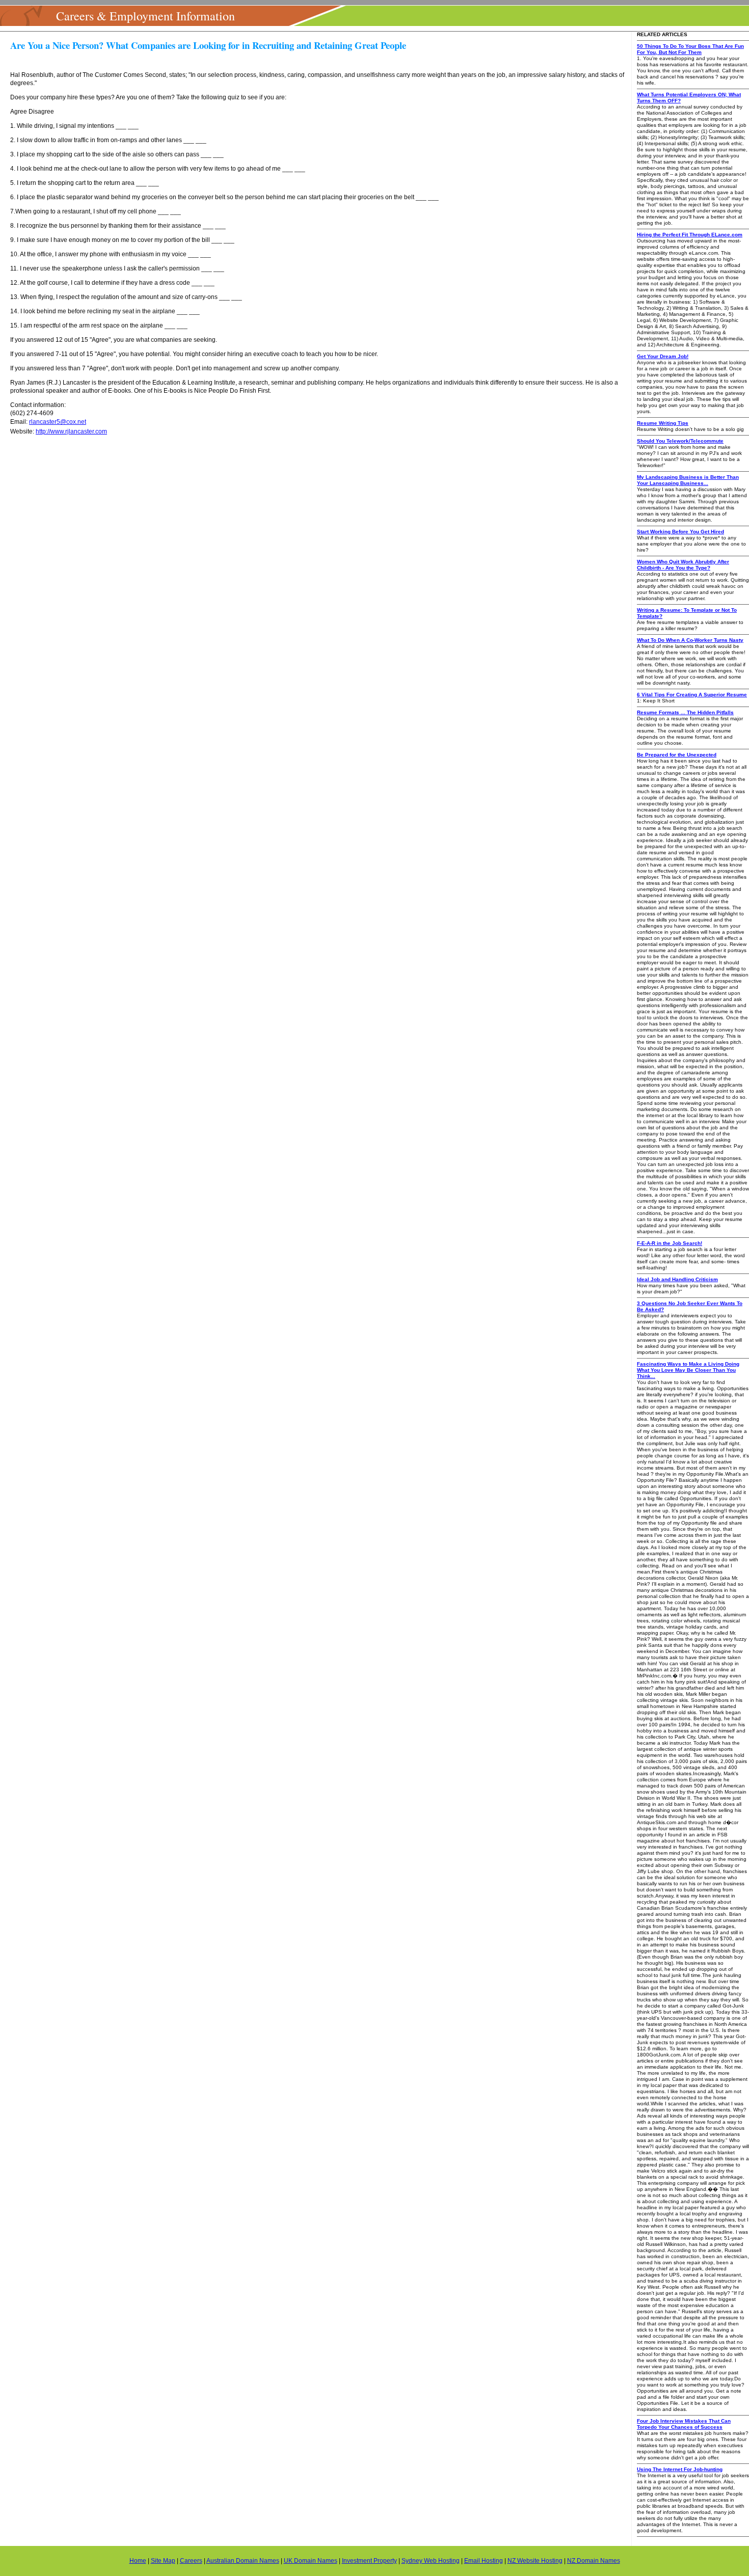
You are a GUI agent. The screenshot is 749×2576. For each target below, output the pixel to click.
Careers (191, 2561)
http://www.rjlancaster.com (71, 431)
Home (138, 2561)
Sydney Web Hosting (431, 2561)
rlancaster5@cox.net (58, 422)
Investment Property (369, 2561)
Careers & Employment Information (145, 16)
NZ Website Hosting (535, 2561)
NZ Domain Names (594, 2561)
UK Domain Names (311, 2561)
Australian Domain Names (243, 2561)
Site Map (163, 2561)
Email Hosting (484, 2561)
